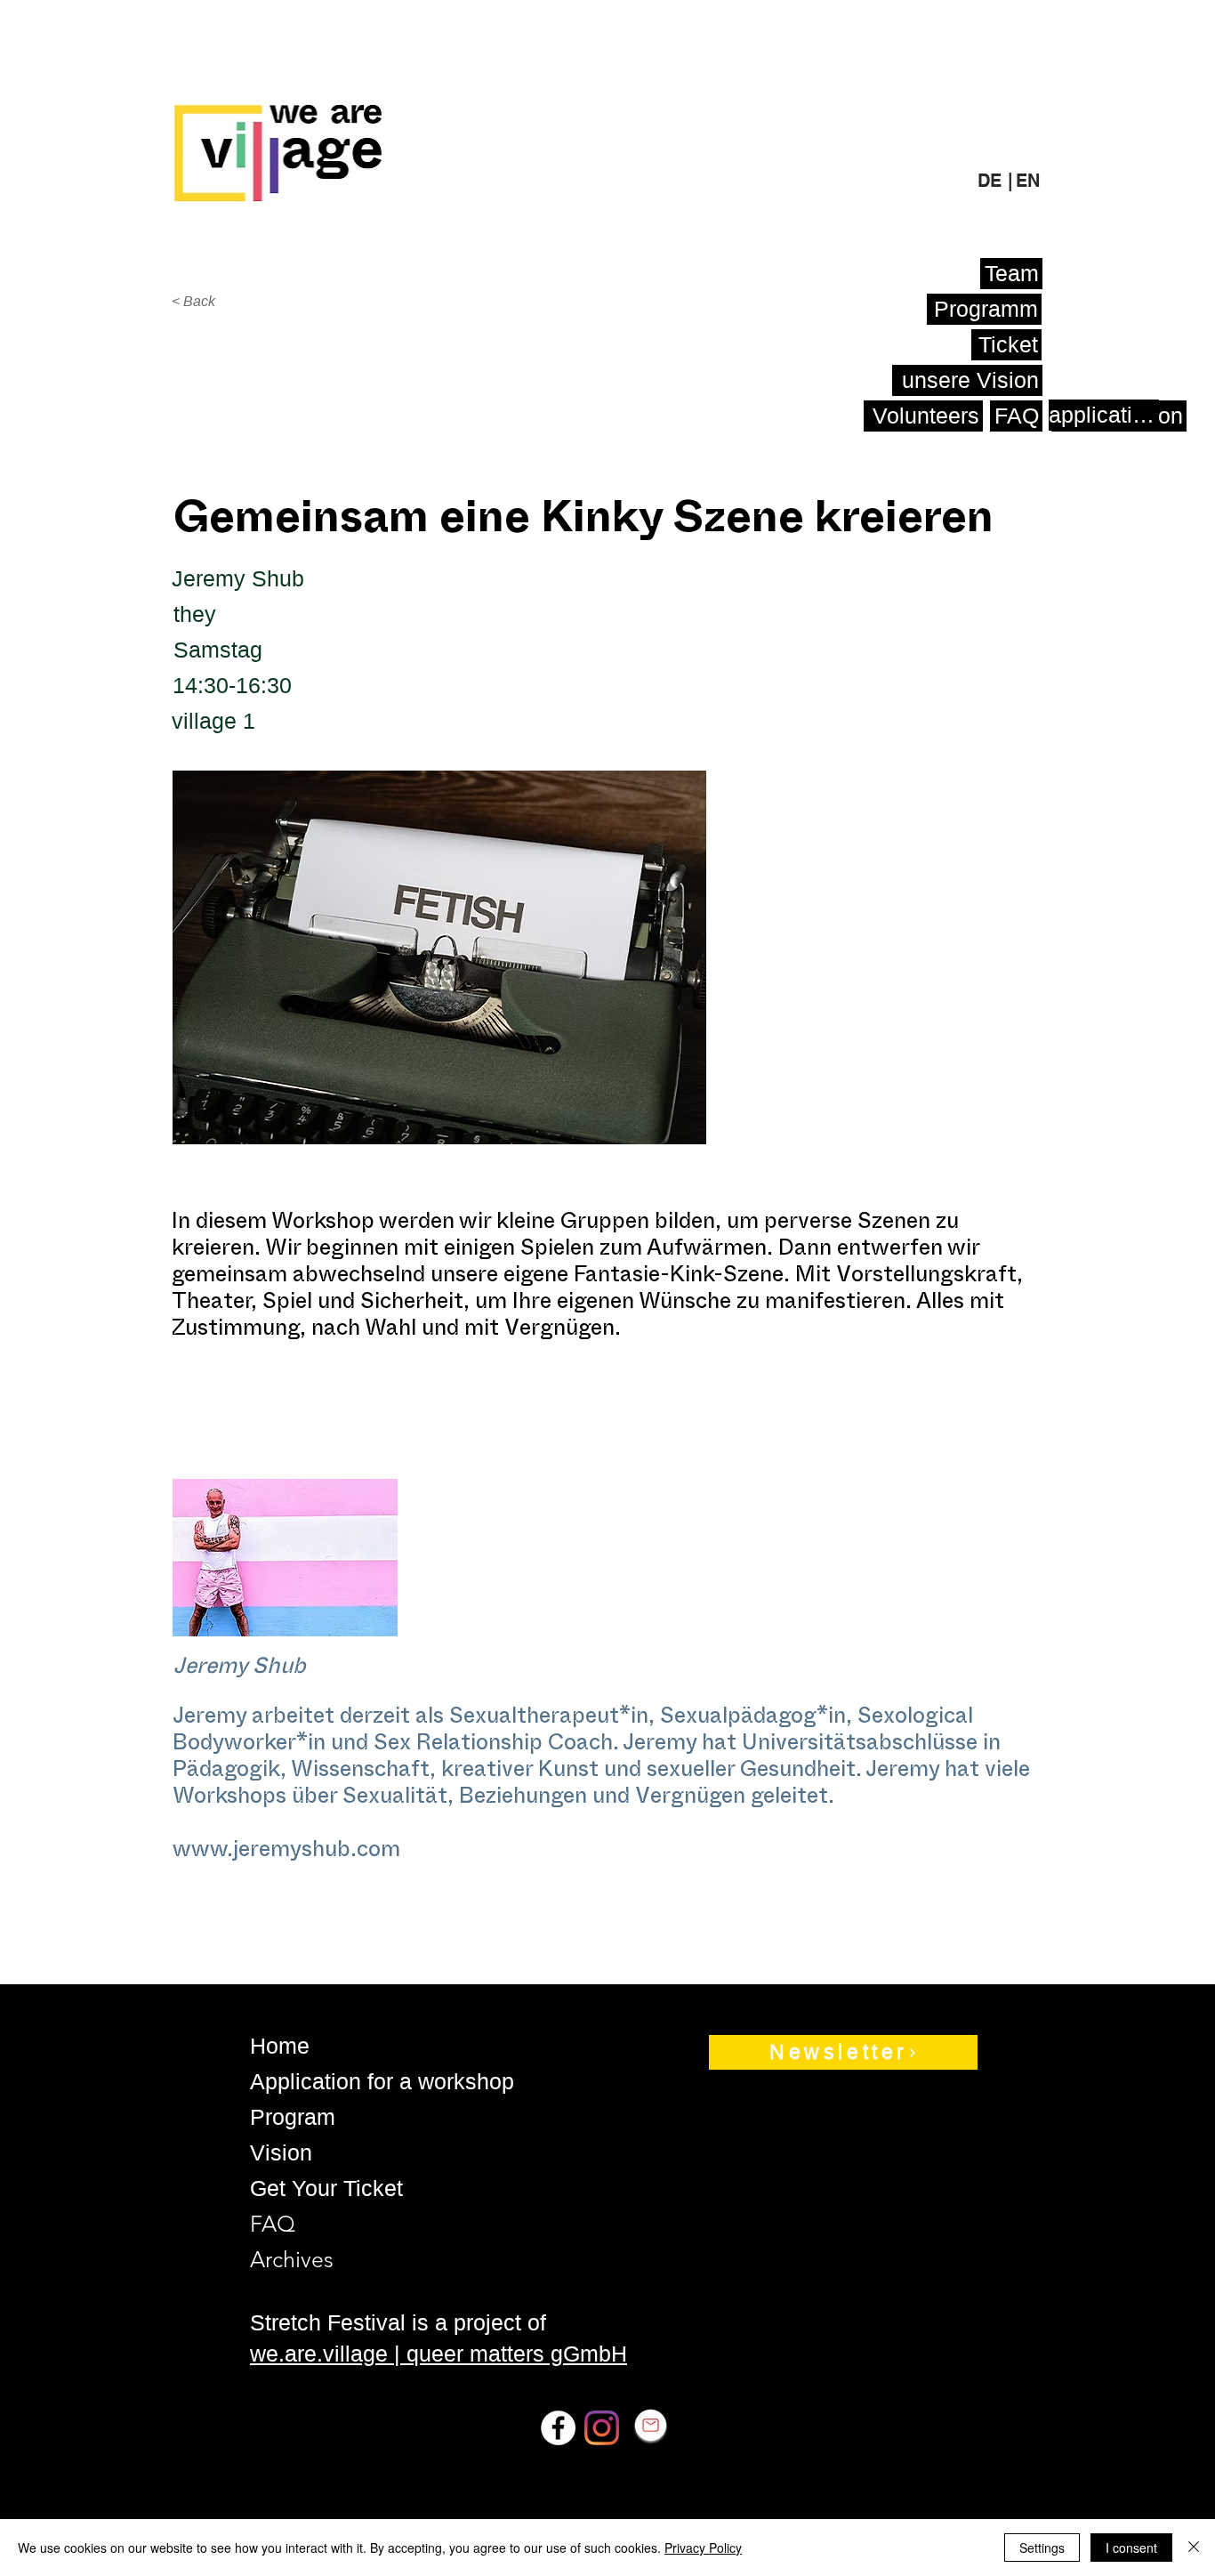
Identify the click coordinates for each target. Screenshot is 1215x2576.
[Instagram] (602, 2428)
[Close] (1194, 2548)
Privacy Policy (703, 2548)
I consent (1131, 2548)
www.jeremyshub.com (286, 1853)
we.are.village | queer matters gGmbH (439, 2354)
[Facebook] (558, 2428)
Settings (1042, 2548)
